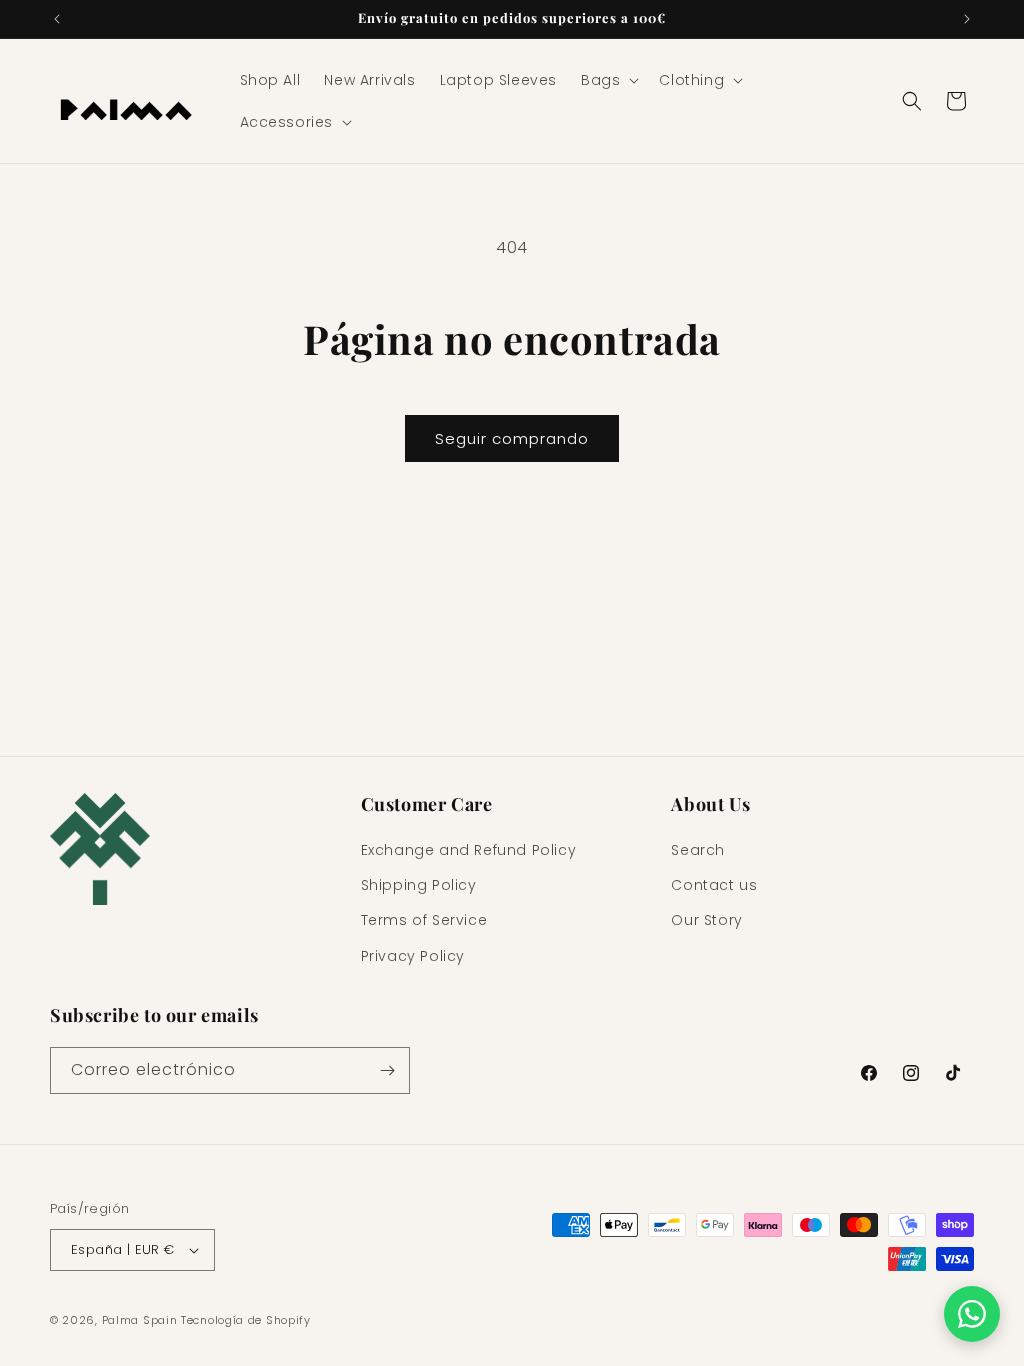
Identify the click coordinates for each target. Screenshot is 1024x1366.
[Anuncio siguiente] (967, 19)
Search (698, 850)
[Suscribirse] (387, 1070)
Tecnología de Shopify (246, 1320)
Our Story (706, 920)
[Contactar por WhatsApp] (972, 1314)
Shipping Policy (419, 885)
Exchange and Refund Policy (469, 850)
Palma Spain (140, 1320)
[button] (608, 80)
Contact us (714, 885)
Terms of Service (424, 920)
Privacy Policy (413, 956)
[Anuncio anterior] (57, 19)
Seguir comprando (512, 438)
